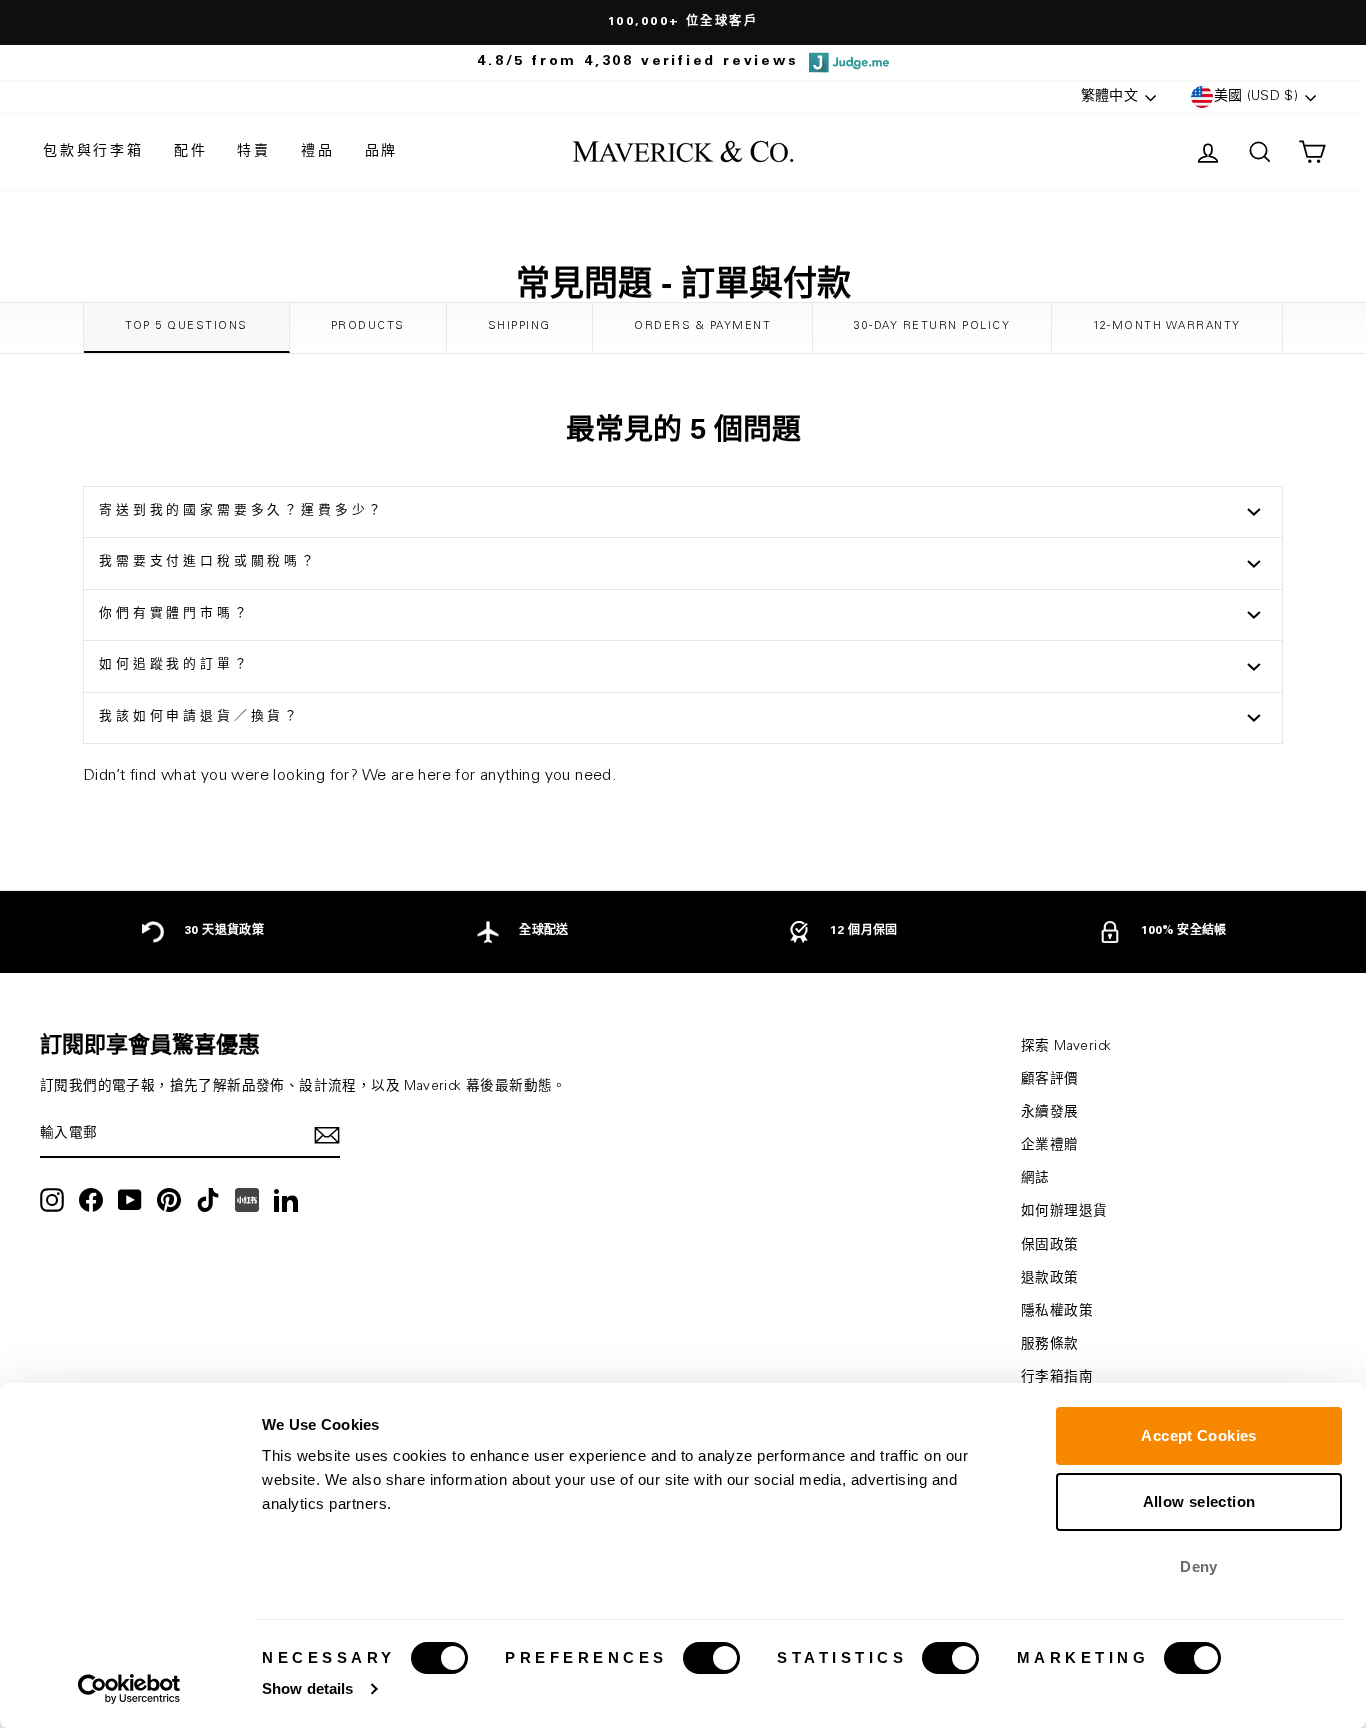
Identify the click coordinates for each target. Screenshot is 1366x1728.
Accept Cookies (1198, 1435)
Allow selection (1199, 1501)
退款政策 (1050, 1279)
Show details (307, 1688)
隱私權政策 (1057, 1312)
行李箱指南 (1057, 1378)
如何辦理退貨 (1064, 1212)
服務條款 (1050, 1345)
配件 (191, 152)
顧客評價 (1050, 1080)
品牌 (382, 152)
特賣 (254, 152)
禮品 (318, 152)
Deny (1199, 1566)
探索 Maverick (1066, 1047)
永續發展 (1050, 1113)
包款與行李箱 (93, 152)
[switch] (711, 1658)
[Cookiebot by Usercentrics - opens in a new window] (129, 1689)
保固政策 (1050, 1246)
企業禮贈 (1050, 1146)
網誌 (1035, 1179)
